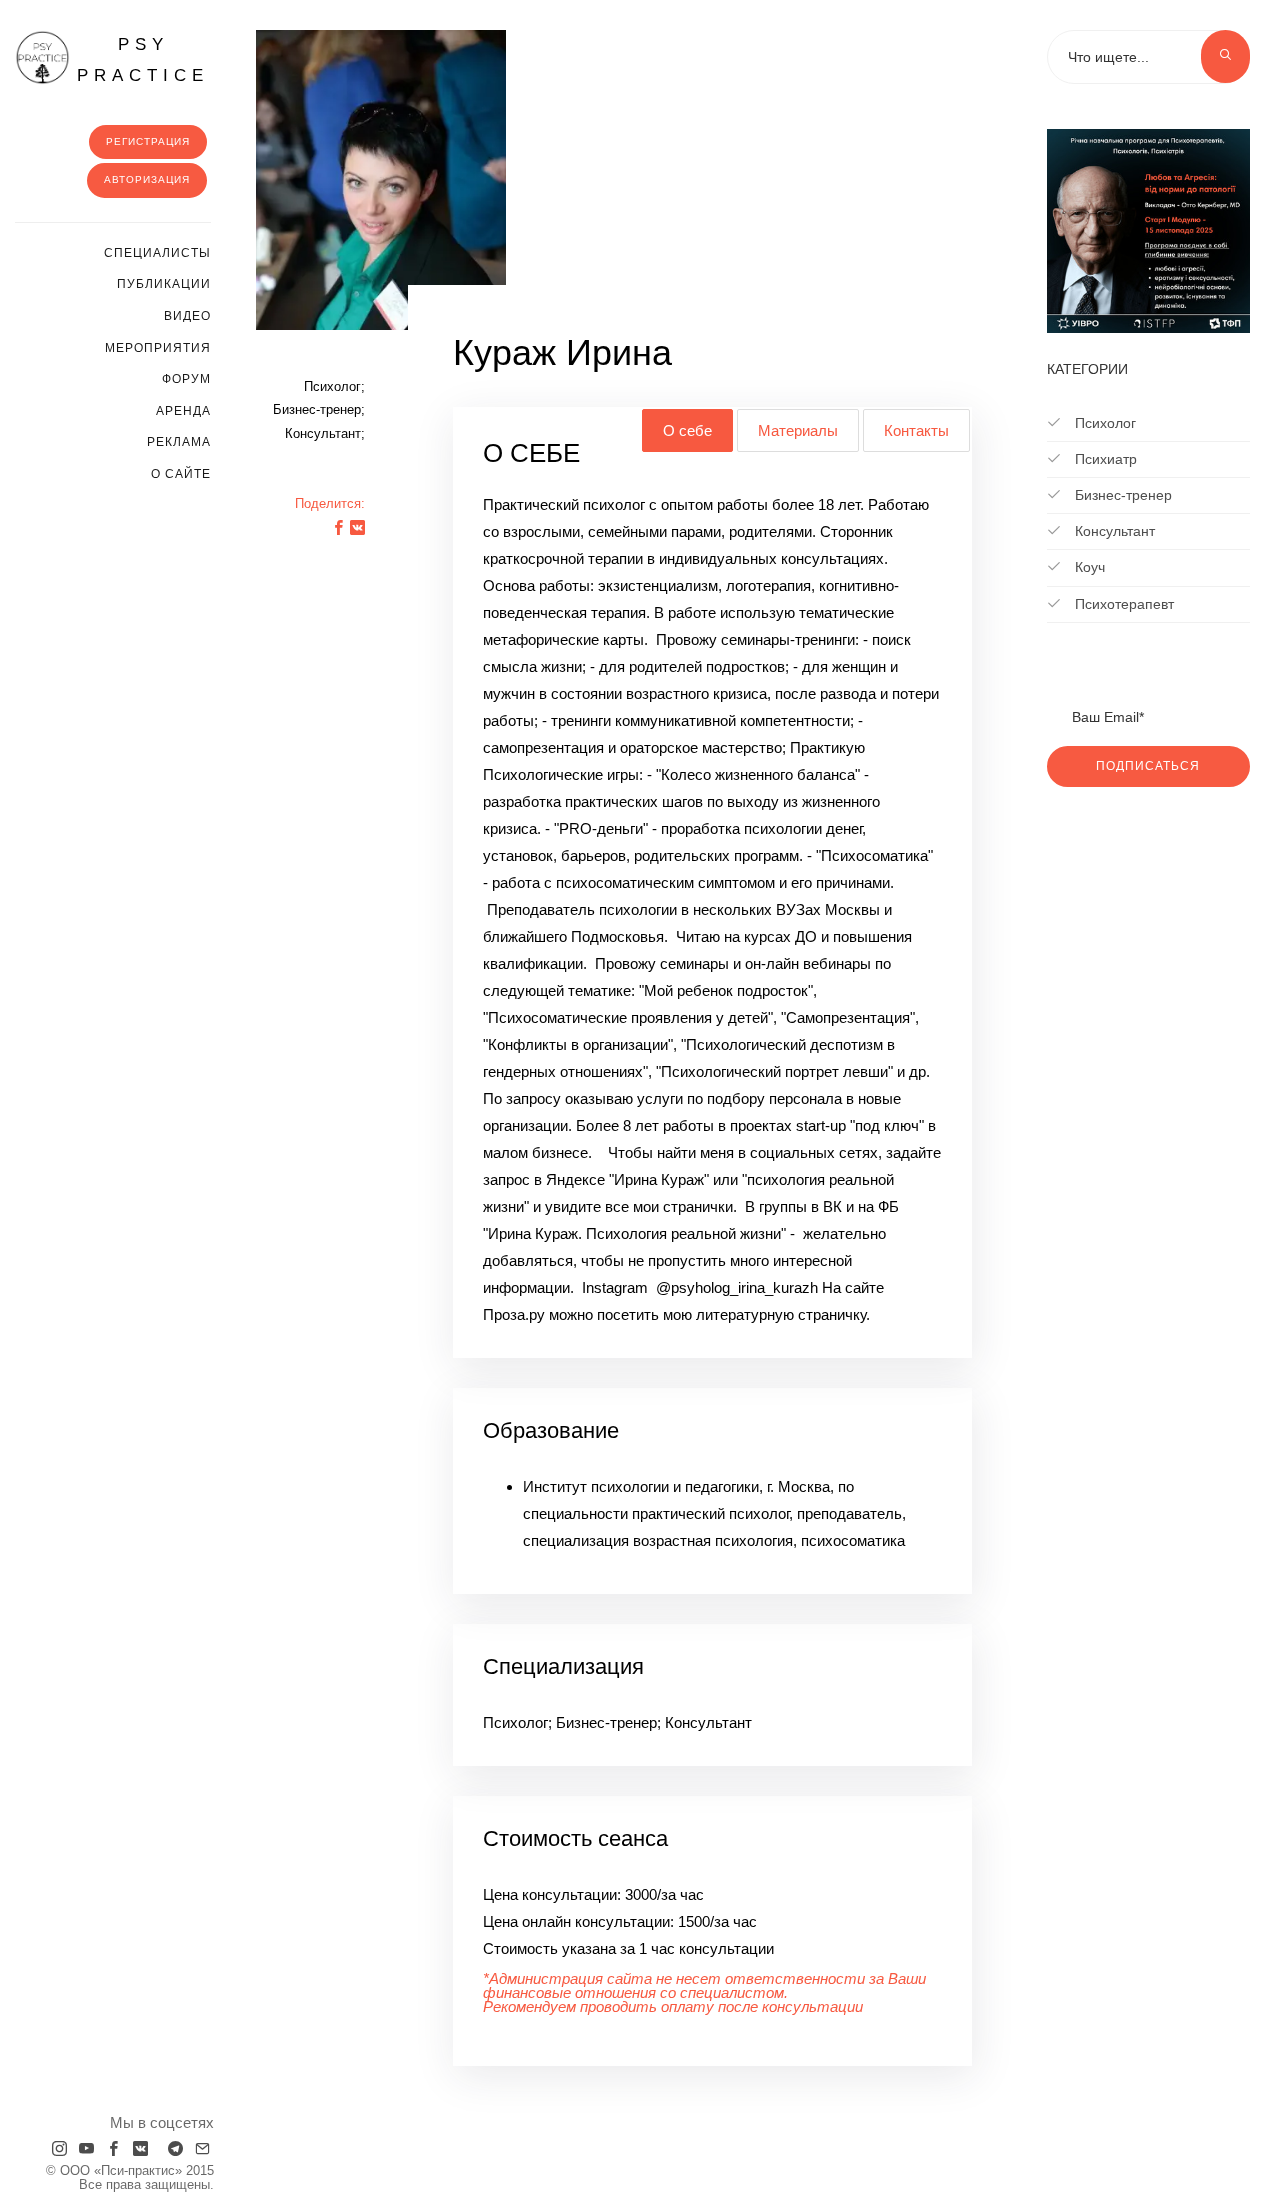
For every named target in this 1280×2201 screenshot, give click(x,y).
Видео (187, 316)
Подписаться (1148, 766)
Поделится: (330, 503)
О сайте (181, 474)
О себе (687, 430)
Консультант (1113, 531)
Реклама (179, 442)
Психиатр (1104, 459)
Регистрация (148, 141)
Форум (186, 379)
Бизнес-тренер (1121, 495)
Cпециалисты (157, 253)
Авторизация (147, 179)
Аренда (183, 411)
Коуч (1088, 567)
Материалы (798, 430)
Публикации (164, 284)
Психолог (1103, 423)
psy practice (143, 60)
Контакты (916, 430)
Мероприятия (158, 348)
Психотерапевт (1122, 604)
